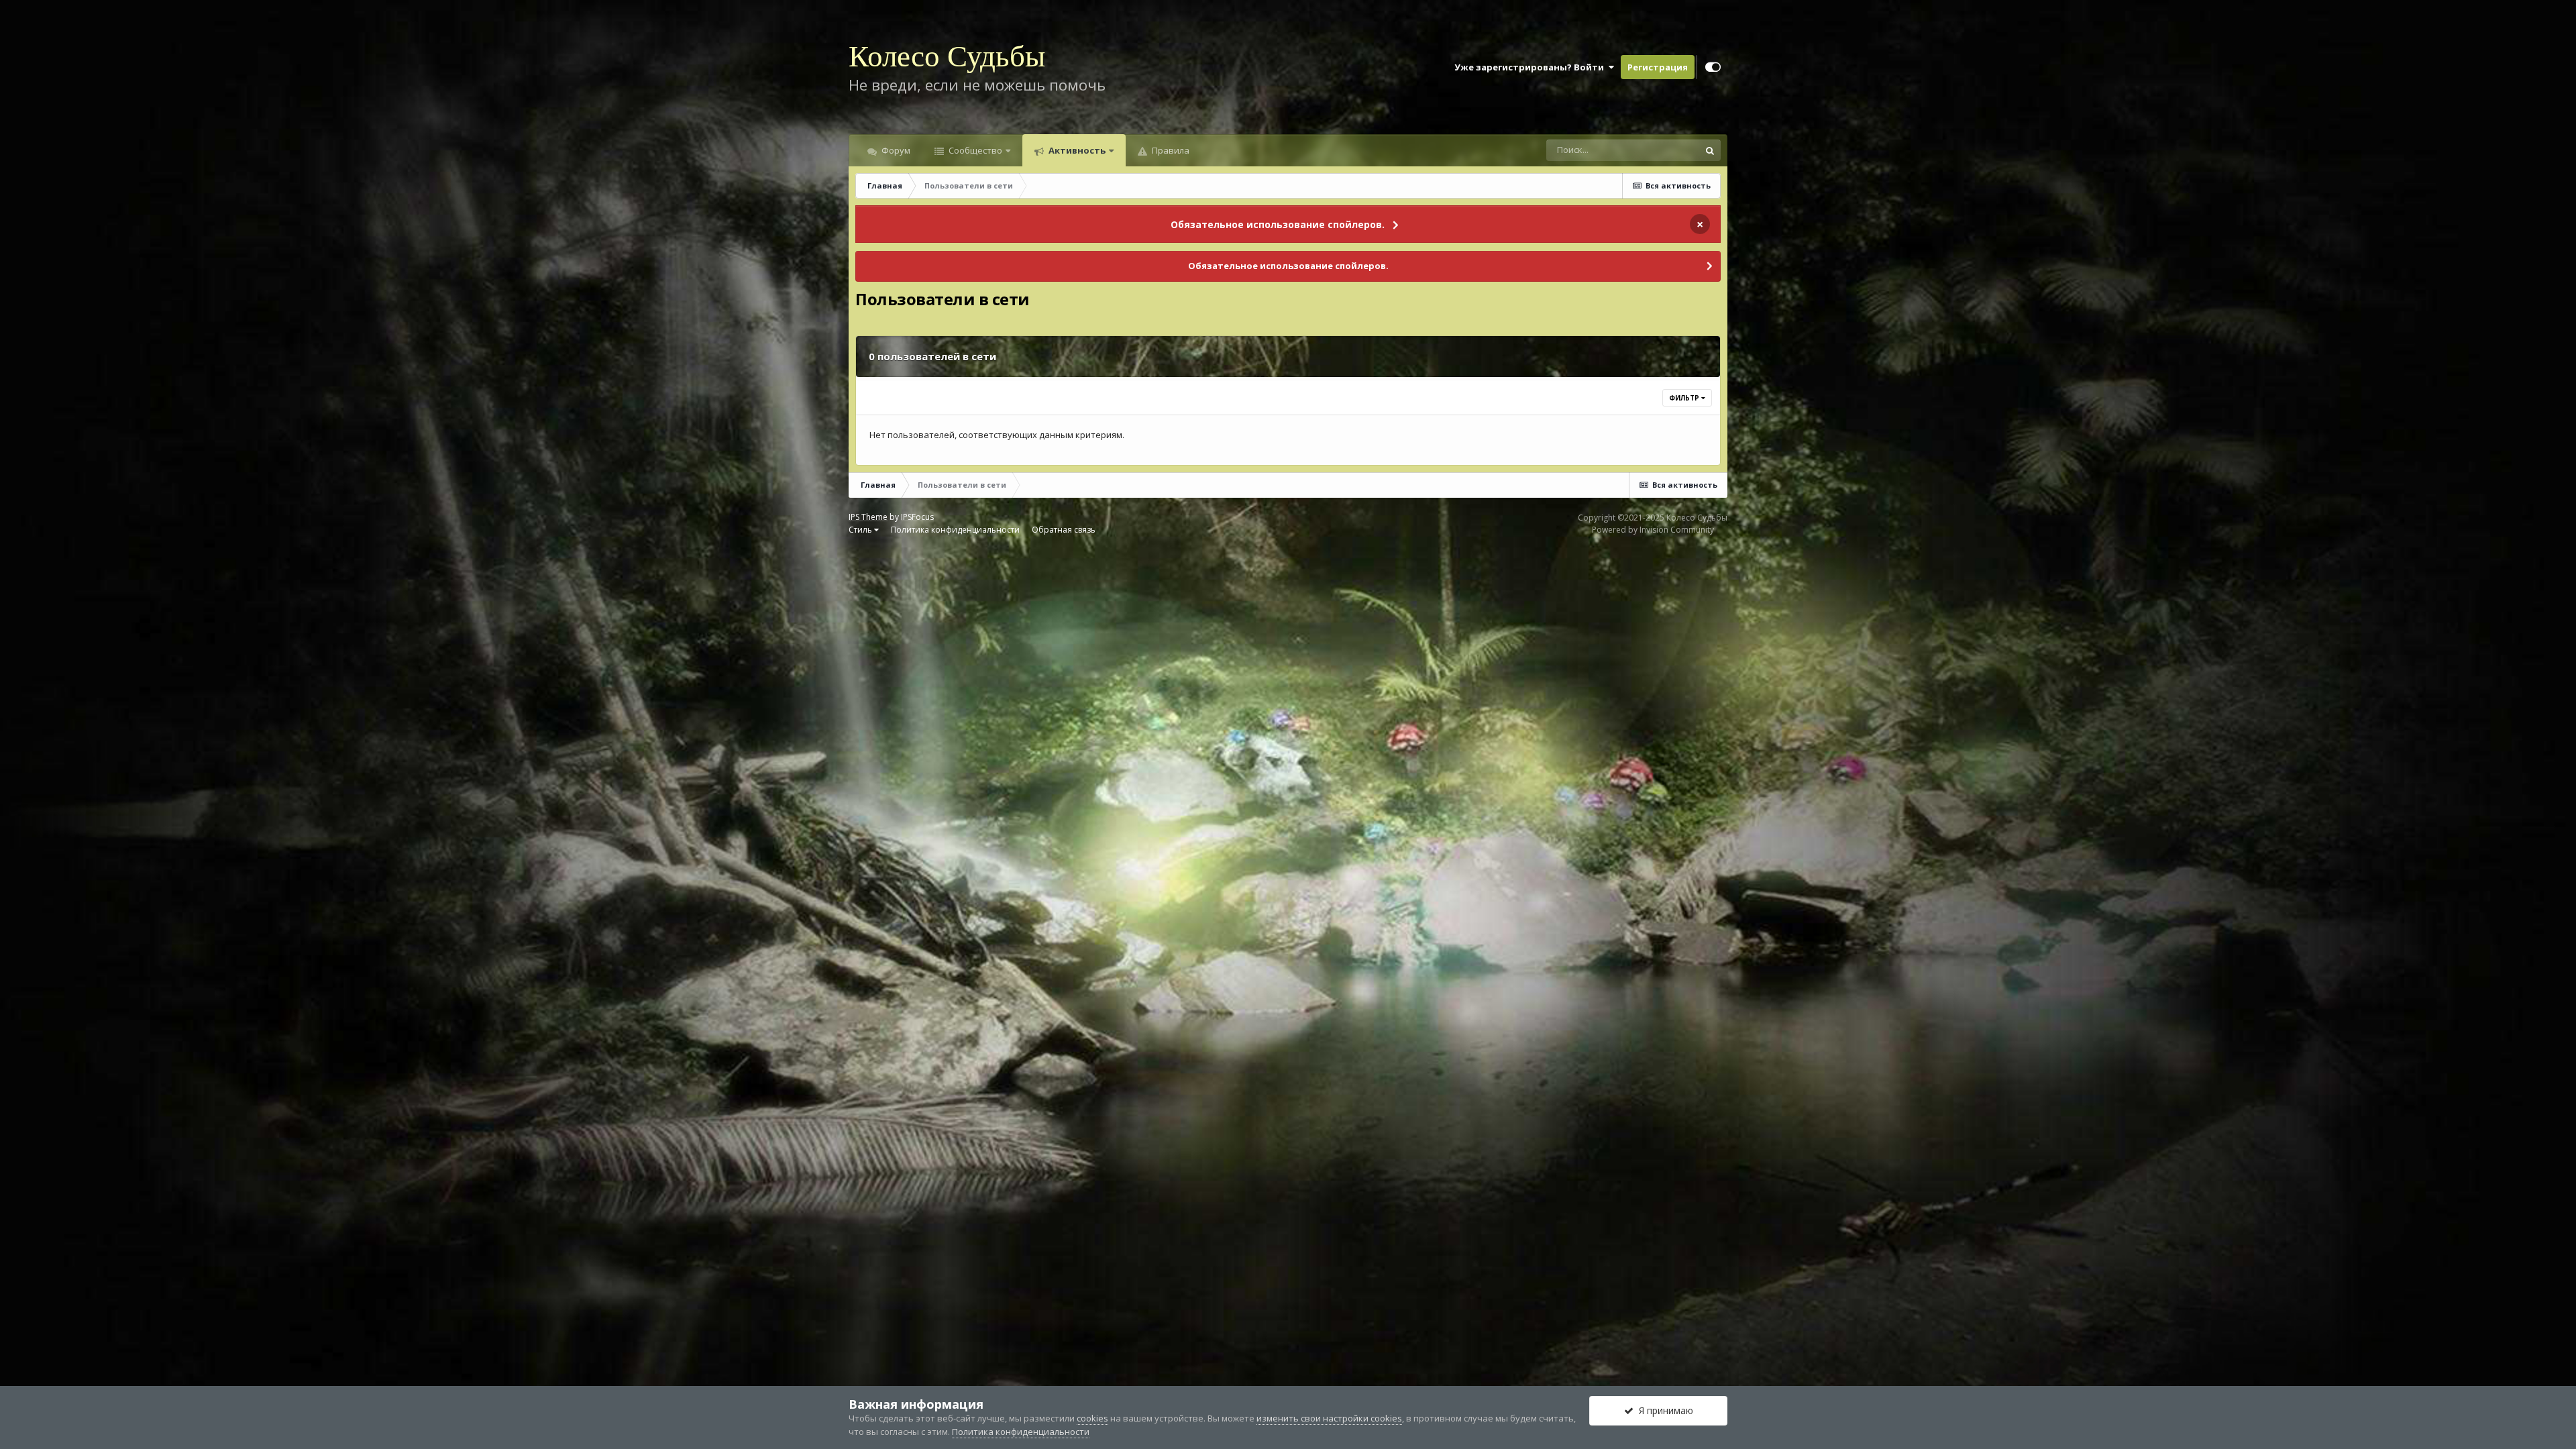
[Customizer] (1713, 67)
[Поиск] (1710, 150)
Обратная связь (1064, 530)
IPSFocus (917, 517)
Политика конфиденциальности (955, 530)
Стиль (861, 530)
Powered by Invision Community (1653, 530)
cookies (1092, 1418)
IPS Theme (868, 517)
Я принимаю (1663, 1410)
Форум (895, 150)
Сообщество (974, 150)
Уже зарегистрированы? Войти (1531, 67)
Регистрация (1658, 67)
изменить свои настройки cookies (1329, 1418)
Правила (1170, 150)
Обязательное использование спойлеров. (1278, 224)
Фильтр (1685, 398)
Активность (1076, 150)
